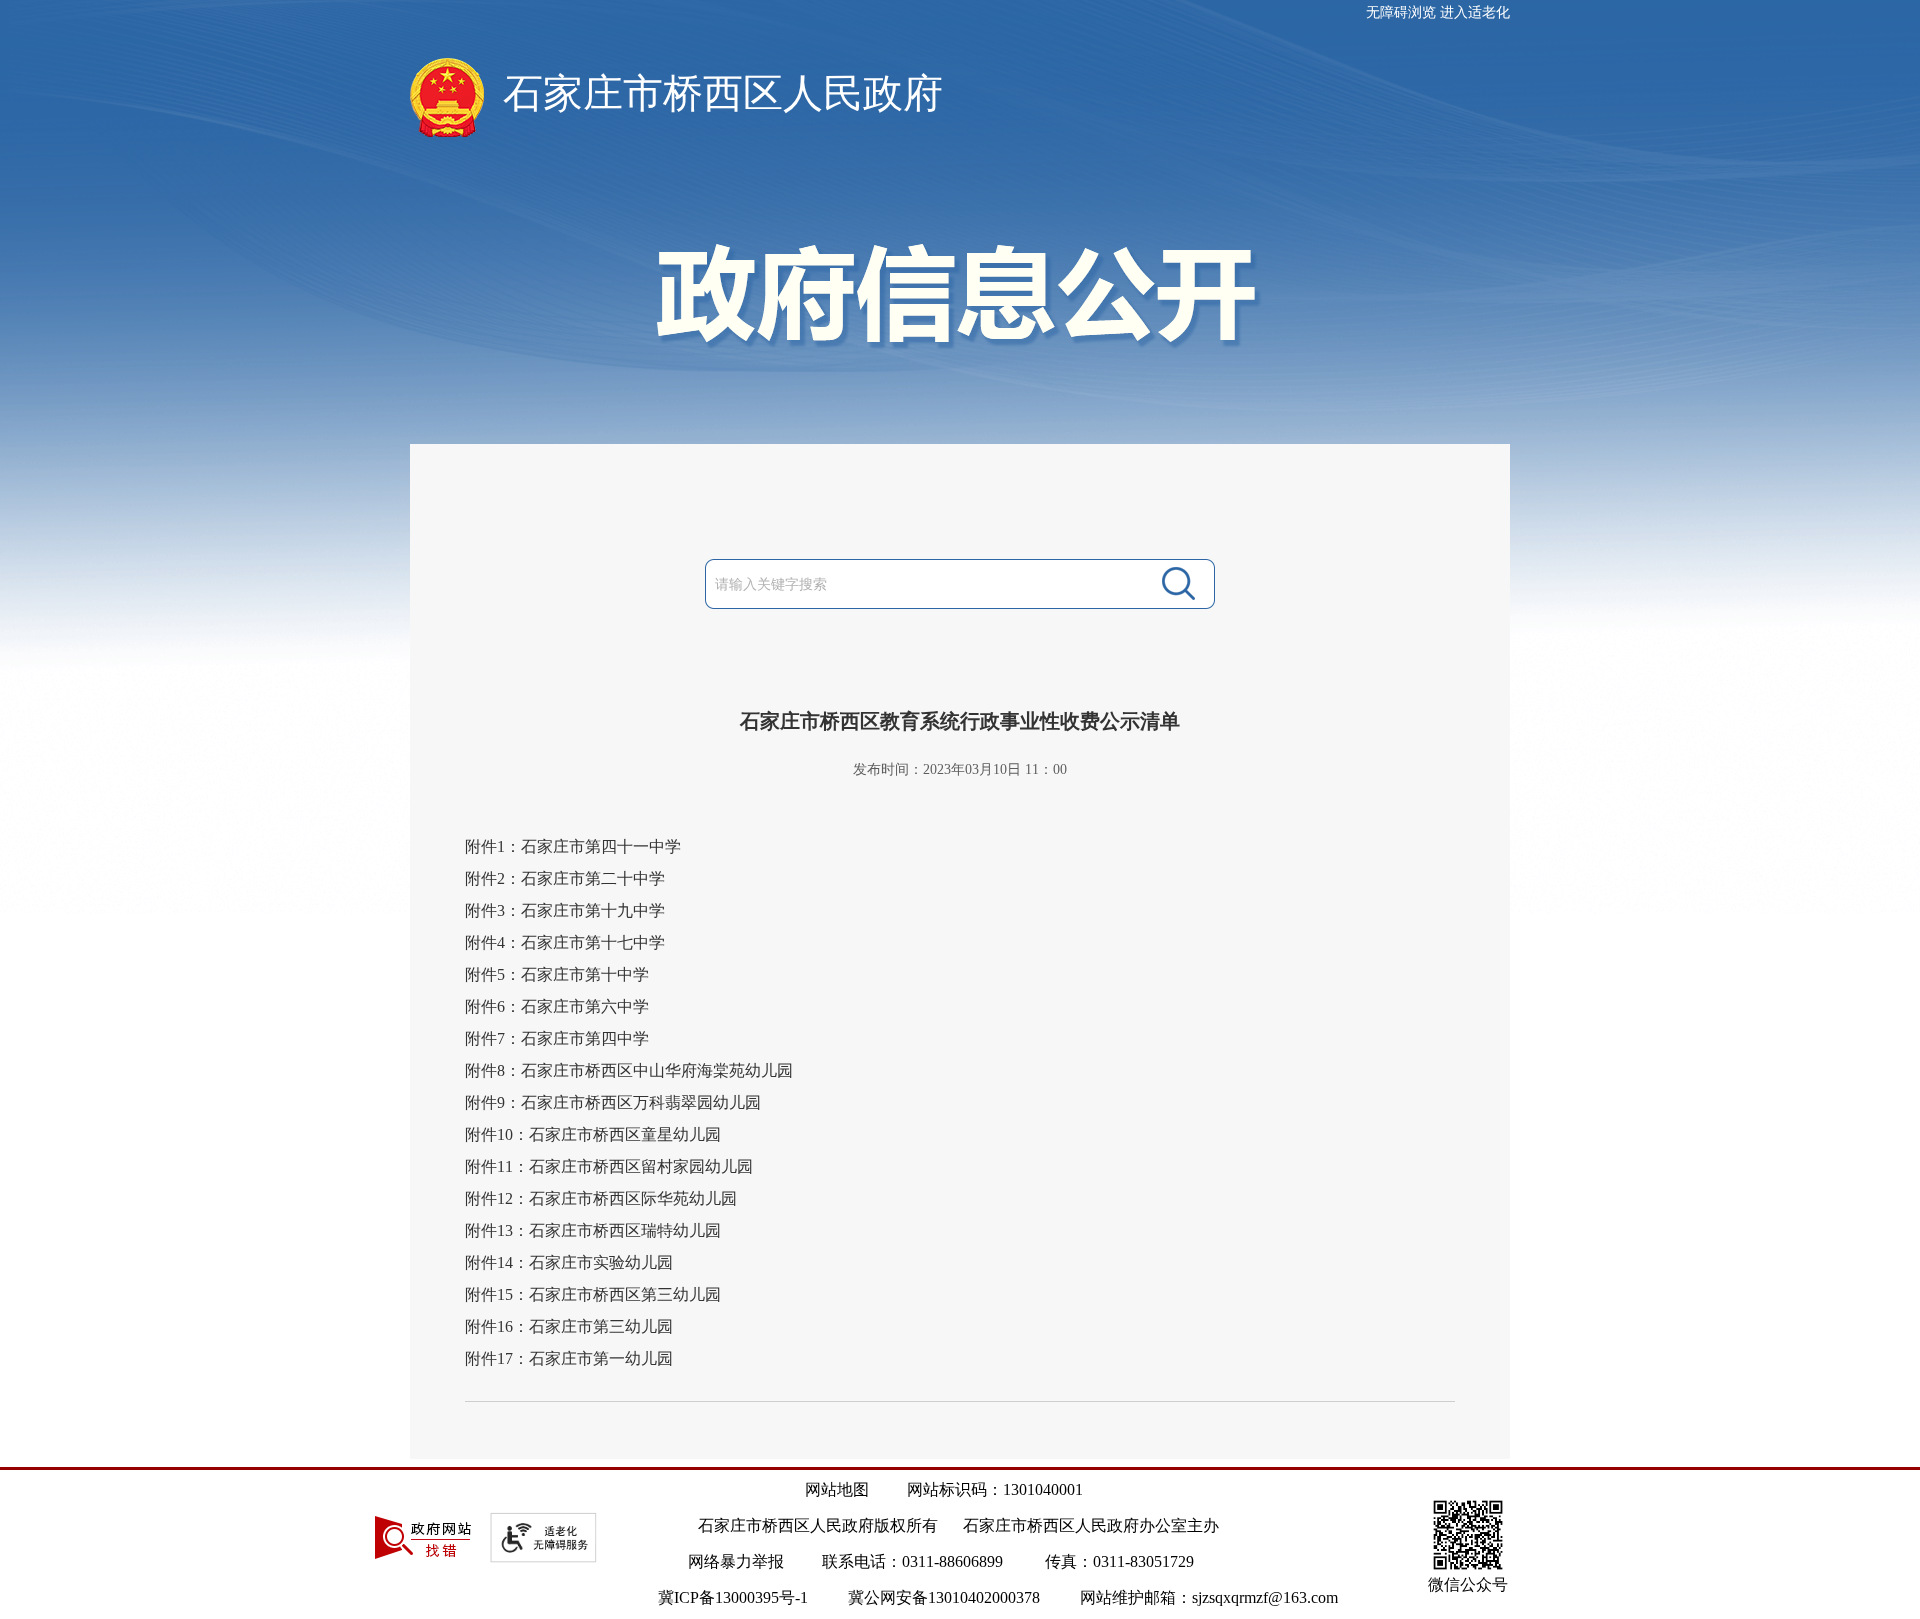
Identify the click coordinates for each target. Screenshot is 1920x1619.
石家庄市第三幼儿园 (601, 1326)
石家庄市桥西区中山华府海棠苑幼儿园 (657, 1070)
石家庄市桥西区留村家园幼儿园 (641, 1166)
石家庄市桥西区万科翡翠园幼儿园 (641, 1102)
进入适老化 (1475, 12)
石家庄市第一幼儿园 (601, 1358)
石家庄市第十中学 (585, 974)
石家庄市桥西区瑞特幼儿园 (625, 1230)
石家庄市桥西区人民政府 (723, 93)
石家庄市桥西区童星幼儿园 (625, 1134)
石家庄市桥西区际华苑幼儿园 (633, 1198)
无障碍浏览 (1401, 12)
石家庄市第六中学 (585, 1006)
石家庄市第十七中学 (593, 942)
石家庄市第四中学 (585, 1038)
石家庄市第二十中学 (593, 878)
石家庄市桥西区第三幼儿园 (625, 1294)
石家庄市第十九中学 (593, 910)
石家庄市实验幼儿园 (601, 1262)
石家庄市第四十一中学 (601, 846)
